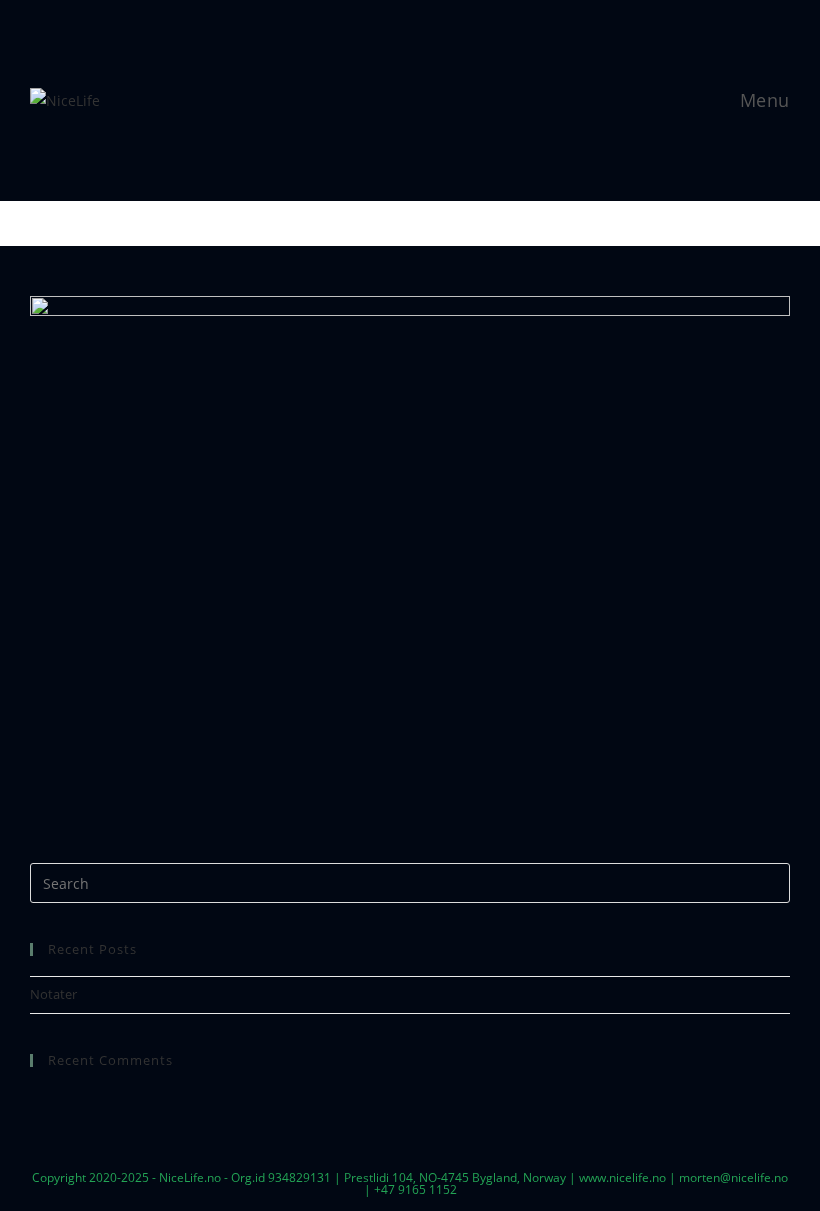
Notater (53, 994)
